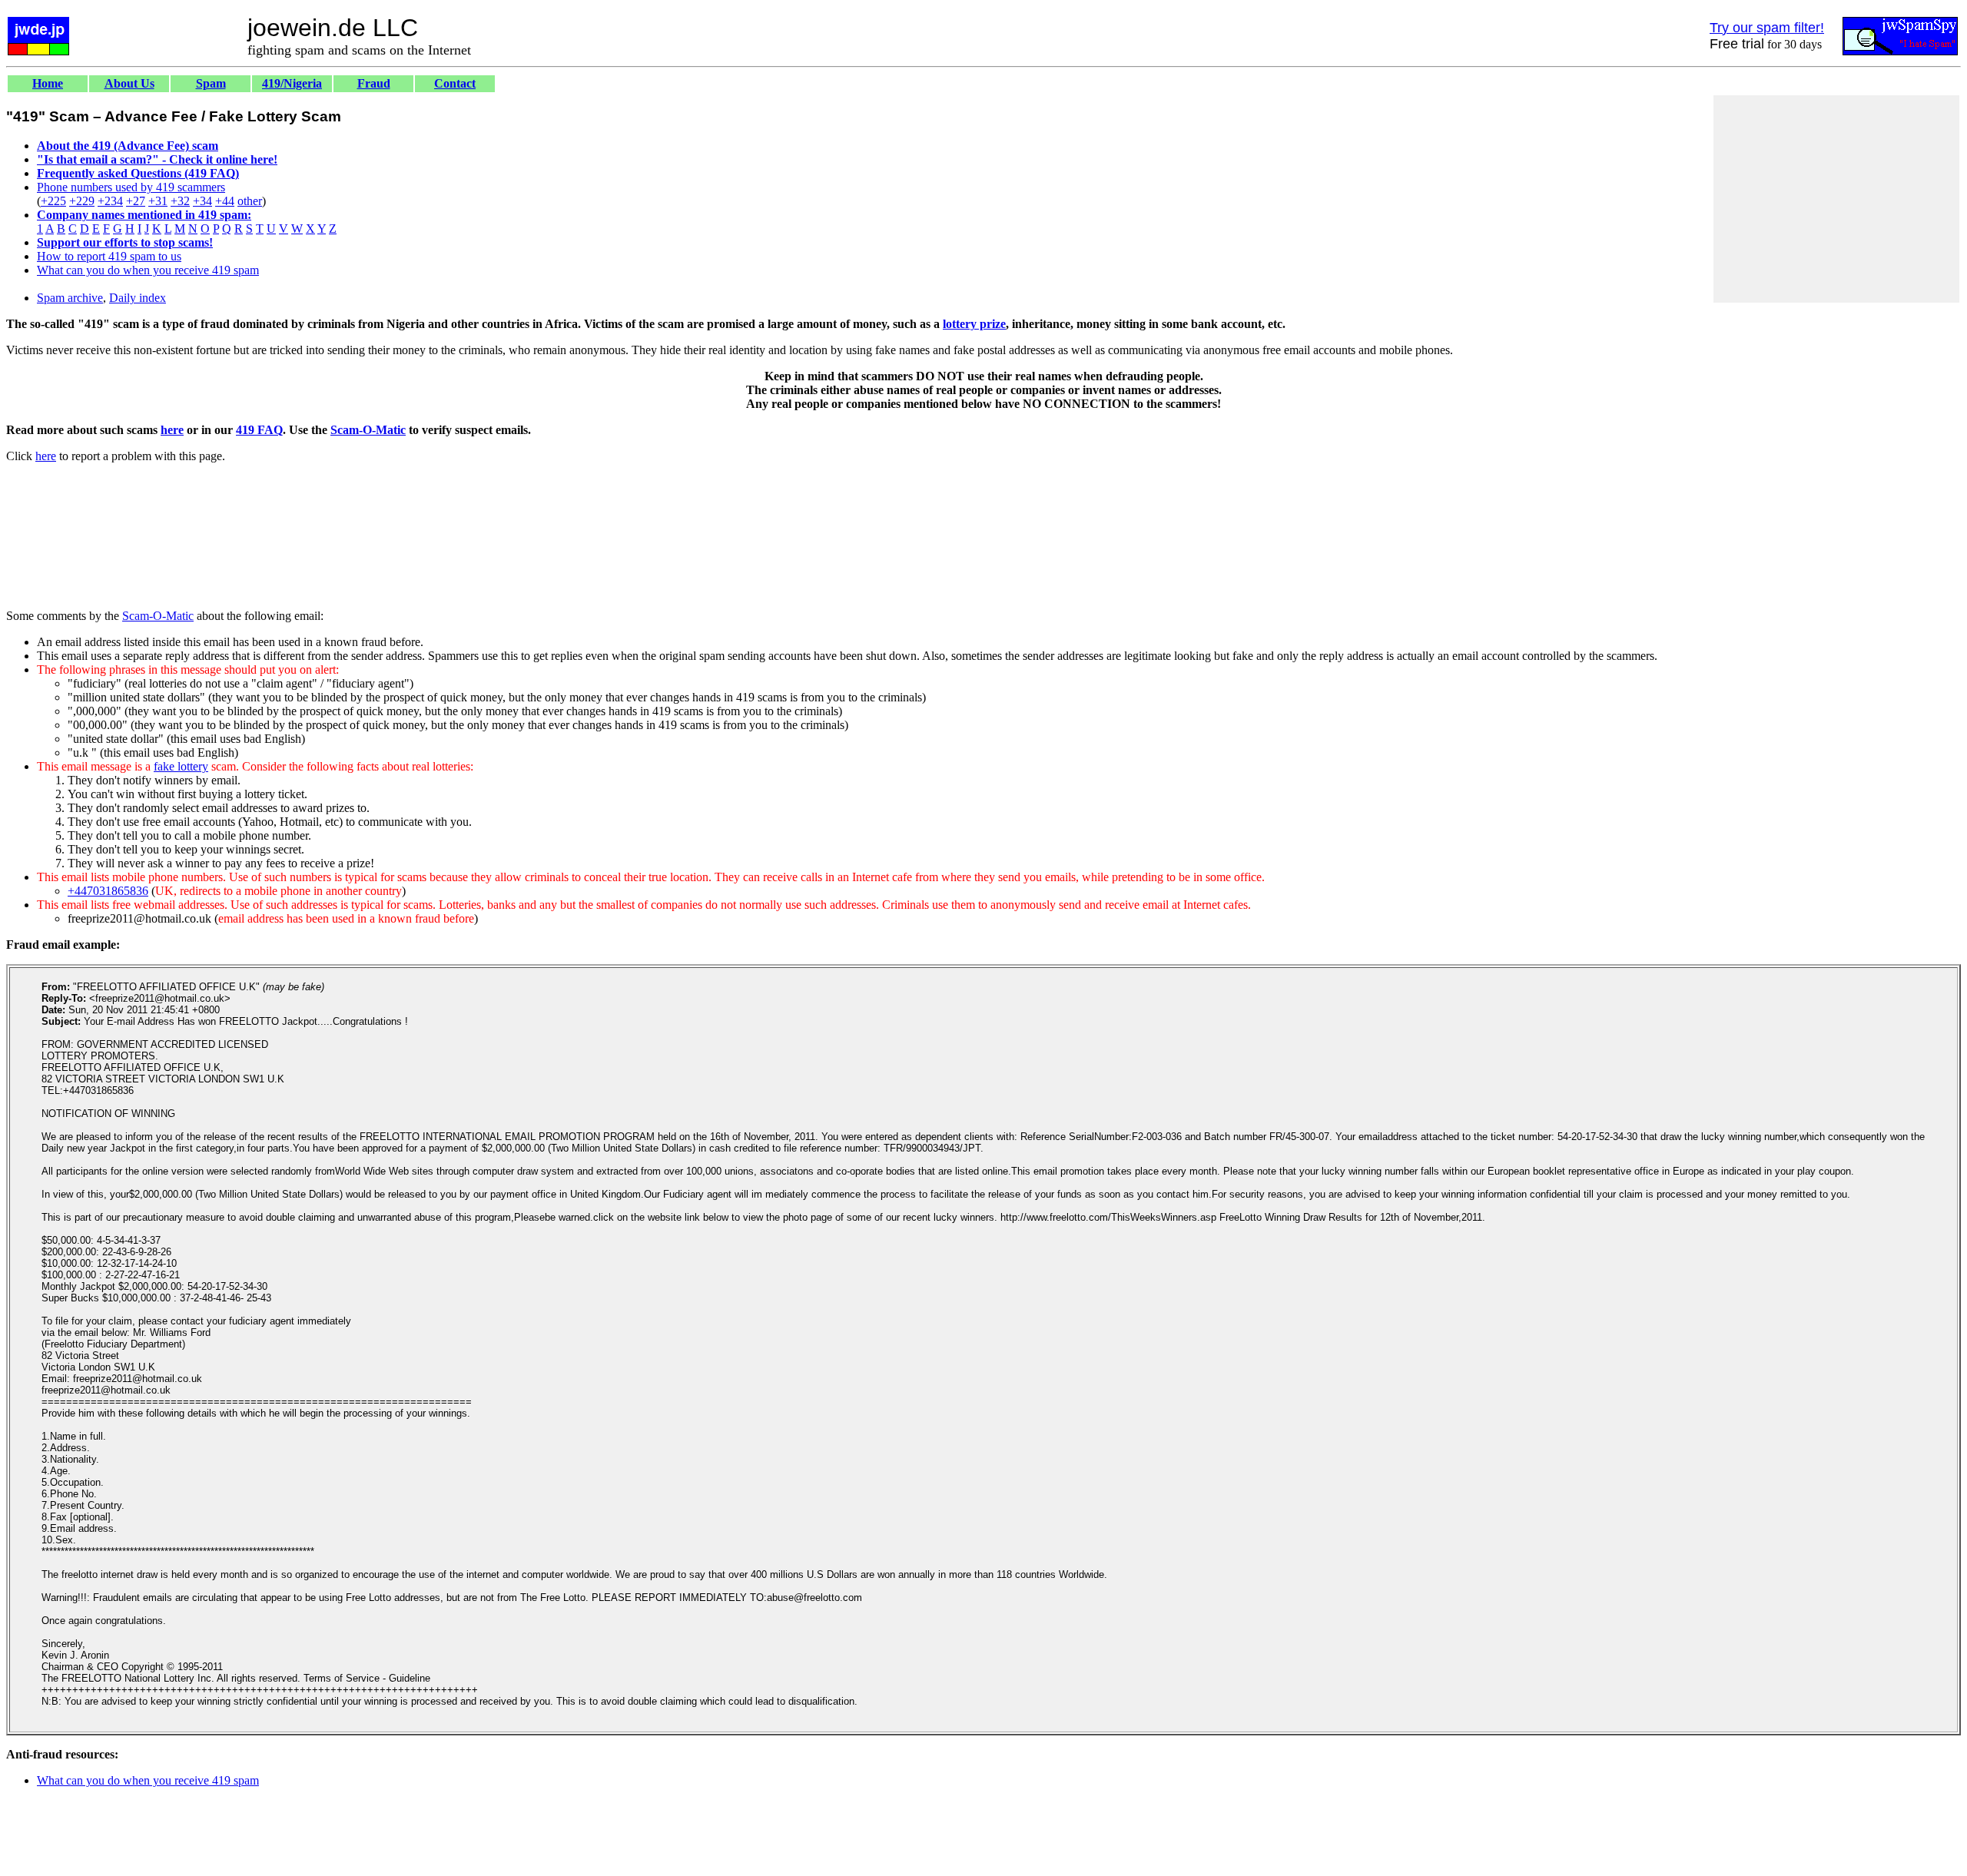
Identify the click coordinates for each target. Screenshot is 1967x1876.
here (172, 430)
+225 (53, 201)
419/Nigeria (292, 83)
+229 (82, 201)
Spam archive (70, 298)
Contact (455, 83)
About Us (129, 83)
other (250, 201)
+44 (225, 201)
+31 (158, 201)
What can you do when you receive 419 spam (148, 270)
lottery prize (974, 324)
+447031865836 (108, 891)
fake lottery (181, 766)
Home (48, 83)
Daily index (138, 298)
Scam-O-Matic (368, 430)
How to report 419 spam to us (109, 256)
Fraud (374, 83)
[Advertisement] (1836, 199)
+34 (202, 201)
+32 (180, 201)
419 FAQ (259, 430)
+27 (136, 201)
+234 (110, 201)
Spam (211, 83)
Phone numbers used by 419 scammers (131, 187)
